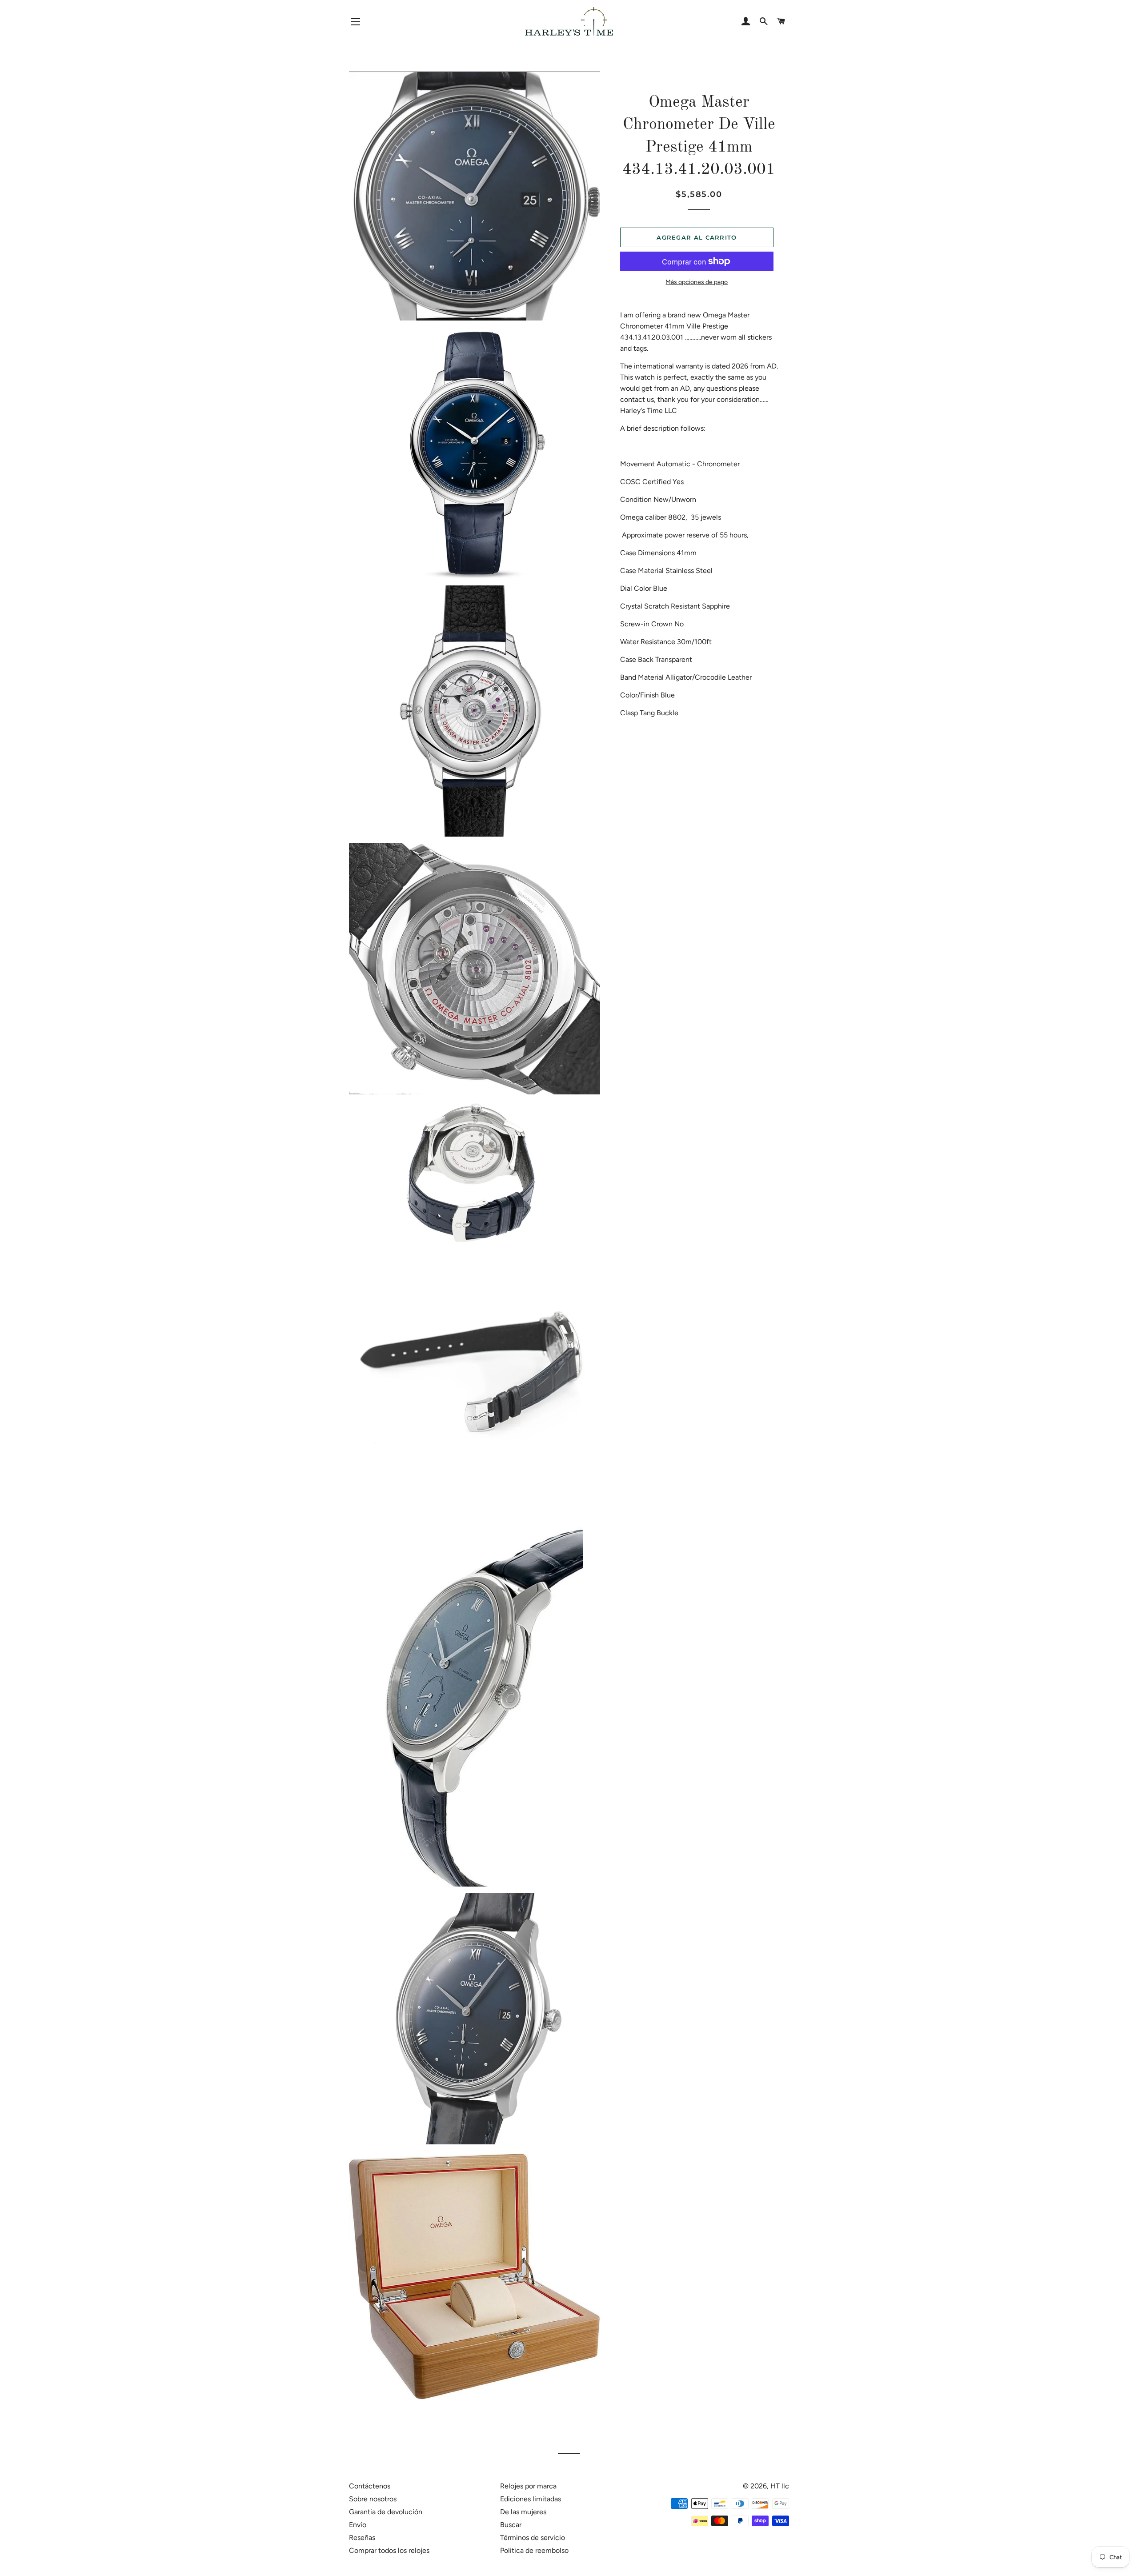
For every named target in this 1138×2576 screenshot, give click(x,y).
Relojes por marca (528, 2486)
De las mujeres (523, 2512)
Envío (358, 2525)
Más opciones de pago (697, 282)
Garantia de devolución (386, 2512)
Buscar (511, 2525)
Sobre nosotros (373, 2499)
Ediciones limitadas (531, 2499)
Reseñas (362, 2538)
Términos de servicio (533, 2538)
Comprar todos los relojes (389, 2550)
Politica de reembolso (534, 2550)
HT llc (780, 2486)
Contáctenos (370, 2486)
